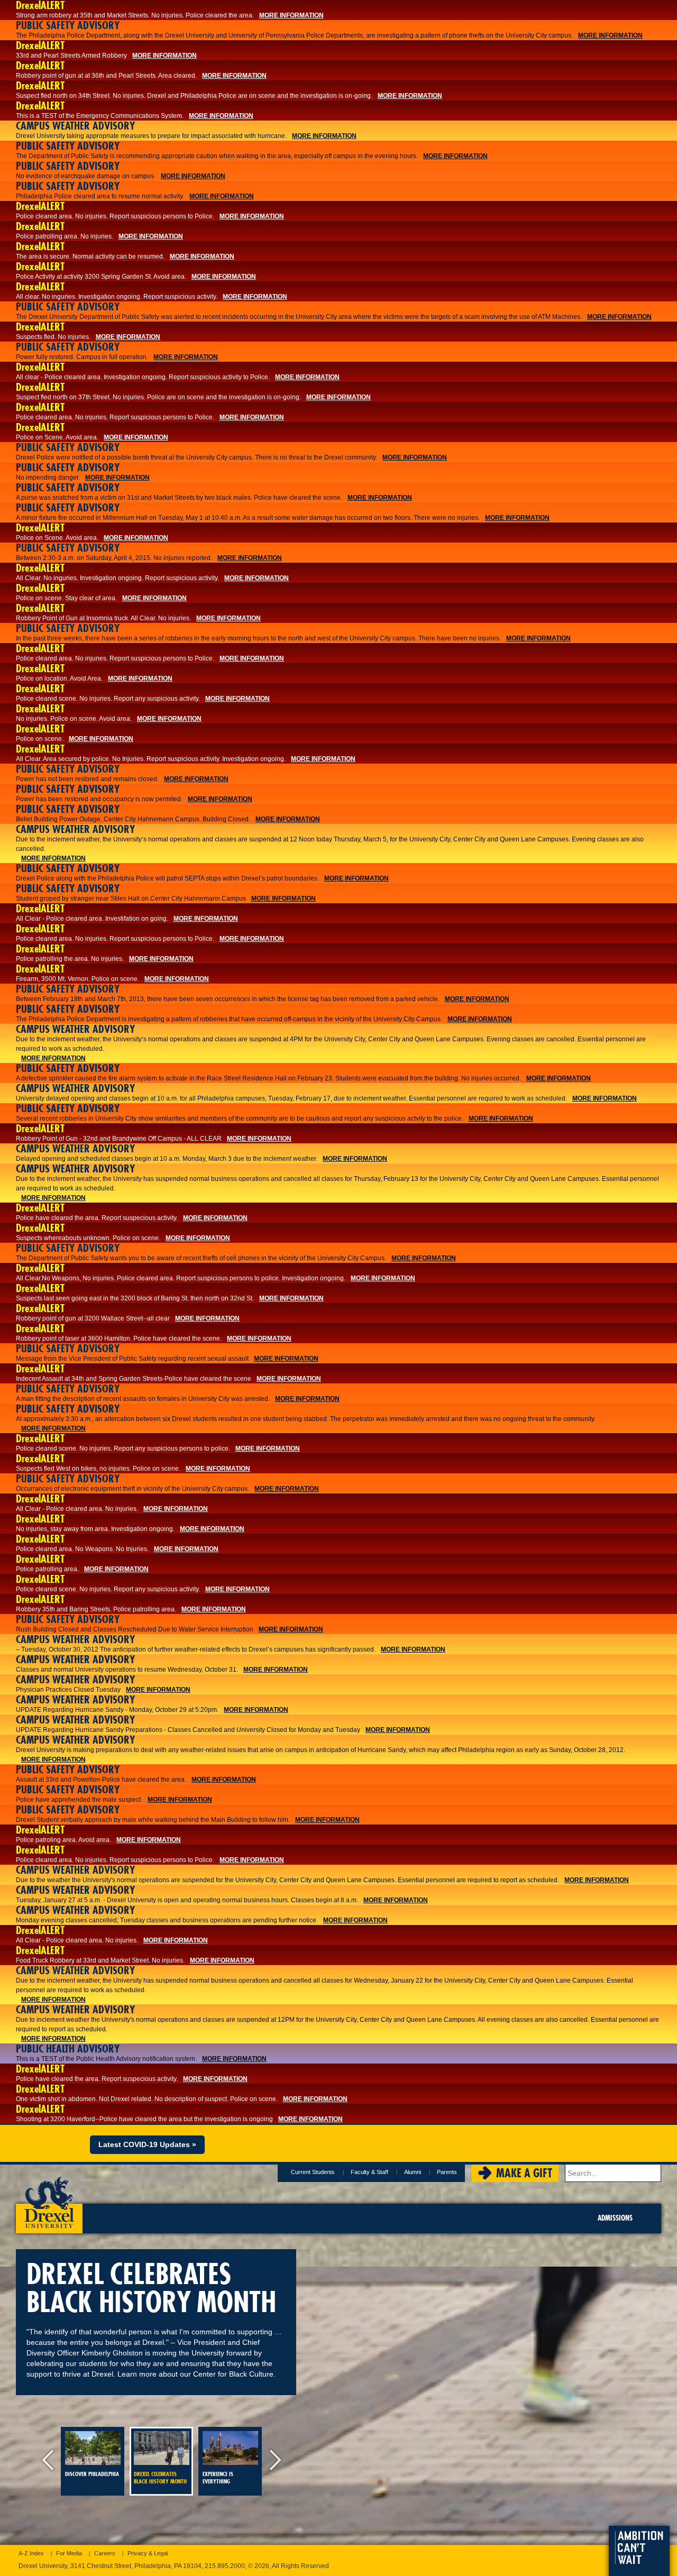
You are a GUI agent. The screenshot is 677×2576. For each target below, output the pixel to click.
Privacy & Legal (148, 2553)
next (272, 2461)
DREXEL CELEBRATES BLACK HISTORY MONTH (160, 2478)
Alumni (413, 2172)
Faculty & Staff (369, 2172)
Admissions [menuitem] (615, 2218)
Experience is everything (218, 2478)
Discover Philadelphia (92, 2474)
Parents (447, 2172)
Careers (105, 2553)
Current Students (313, 2172)
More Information (291, 15)
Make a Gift (524, 2173)
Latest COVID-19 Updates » (147, 2144)
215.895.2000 (225, 2566)
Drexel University (49, 2199)
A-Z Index (31, 2553)
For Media (69, 2553)
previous (50, 2461)
